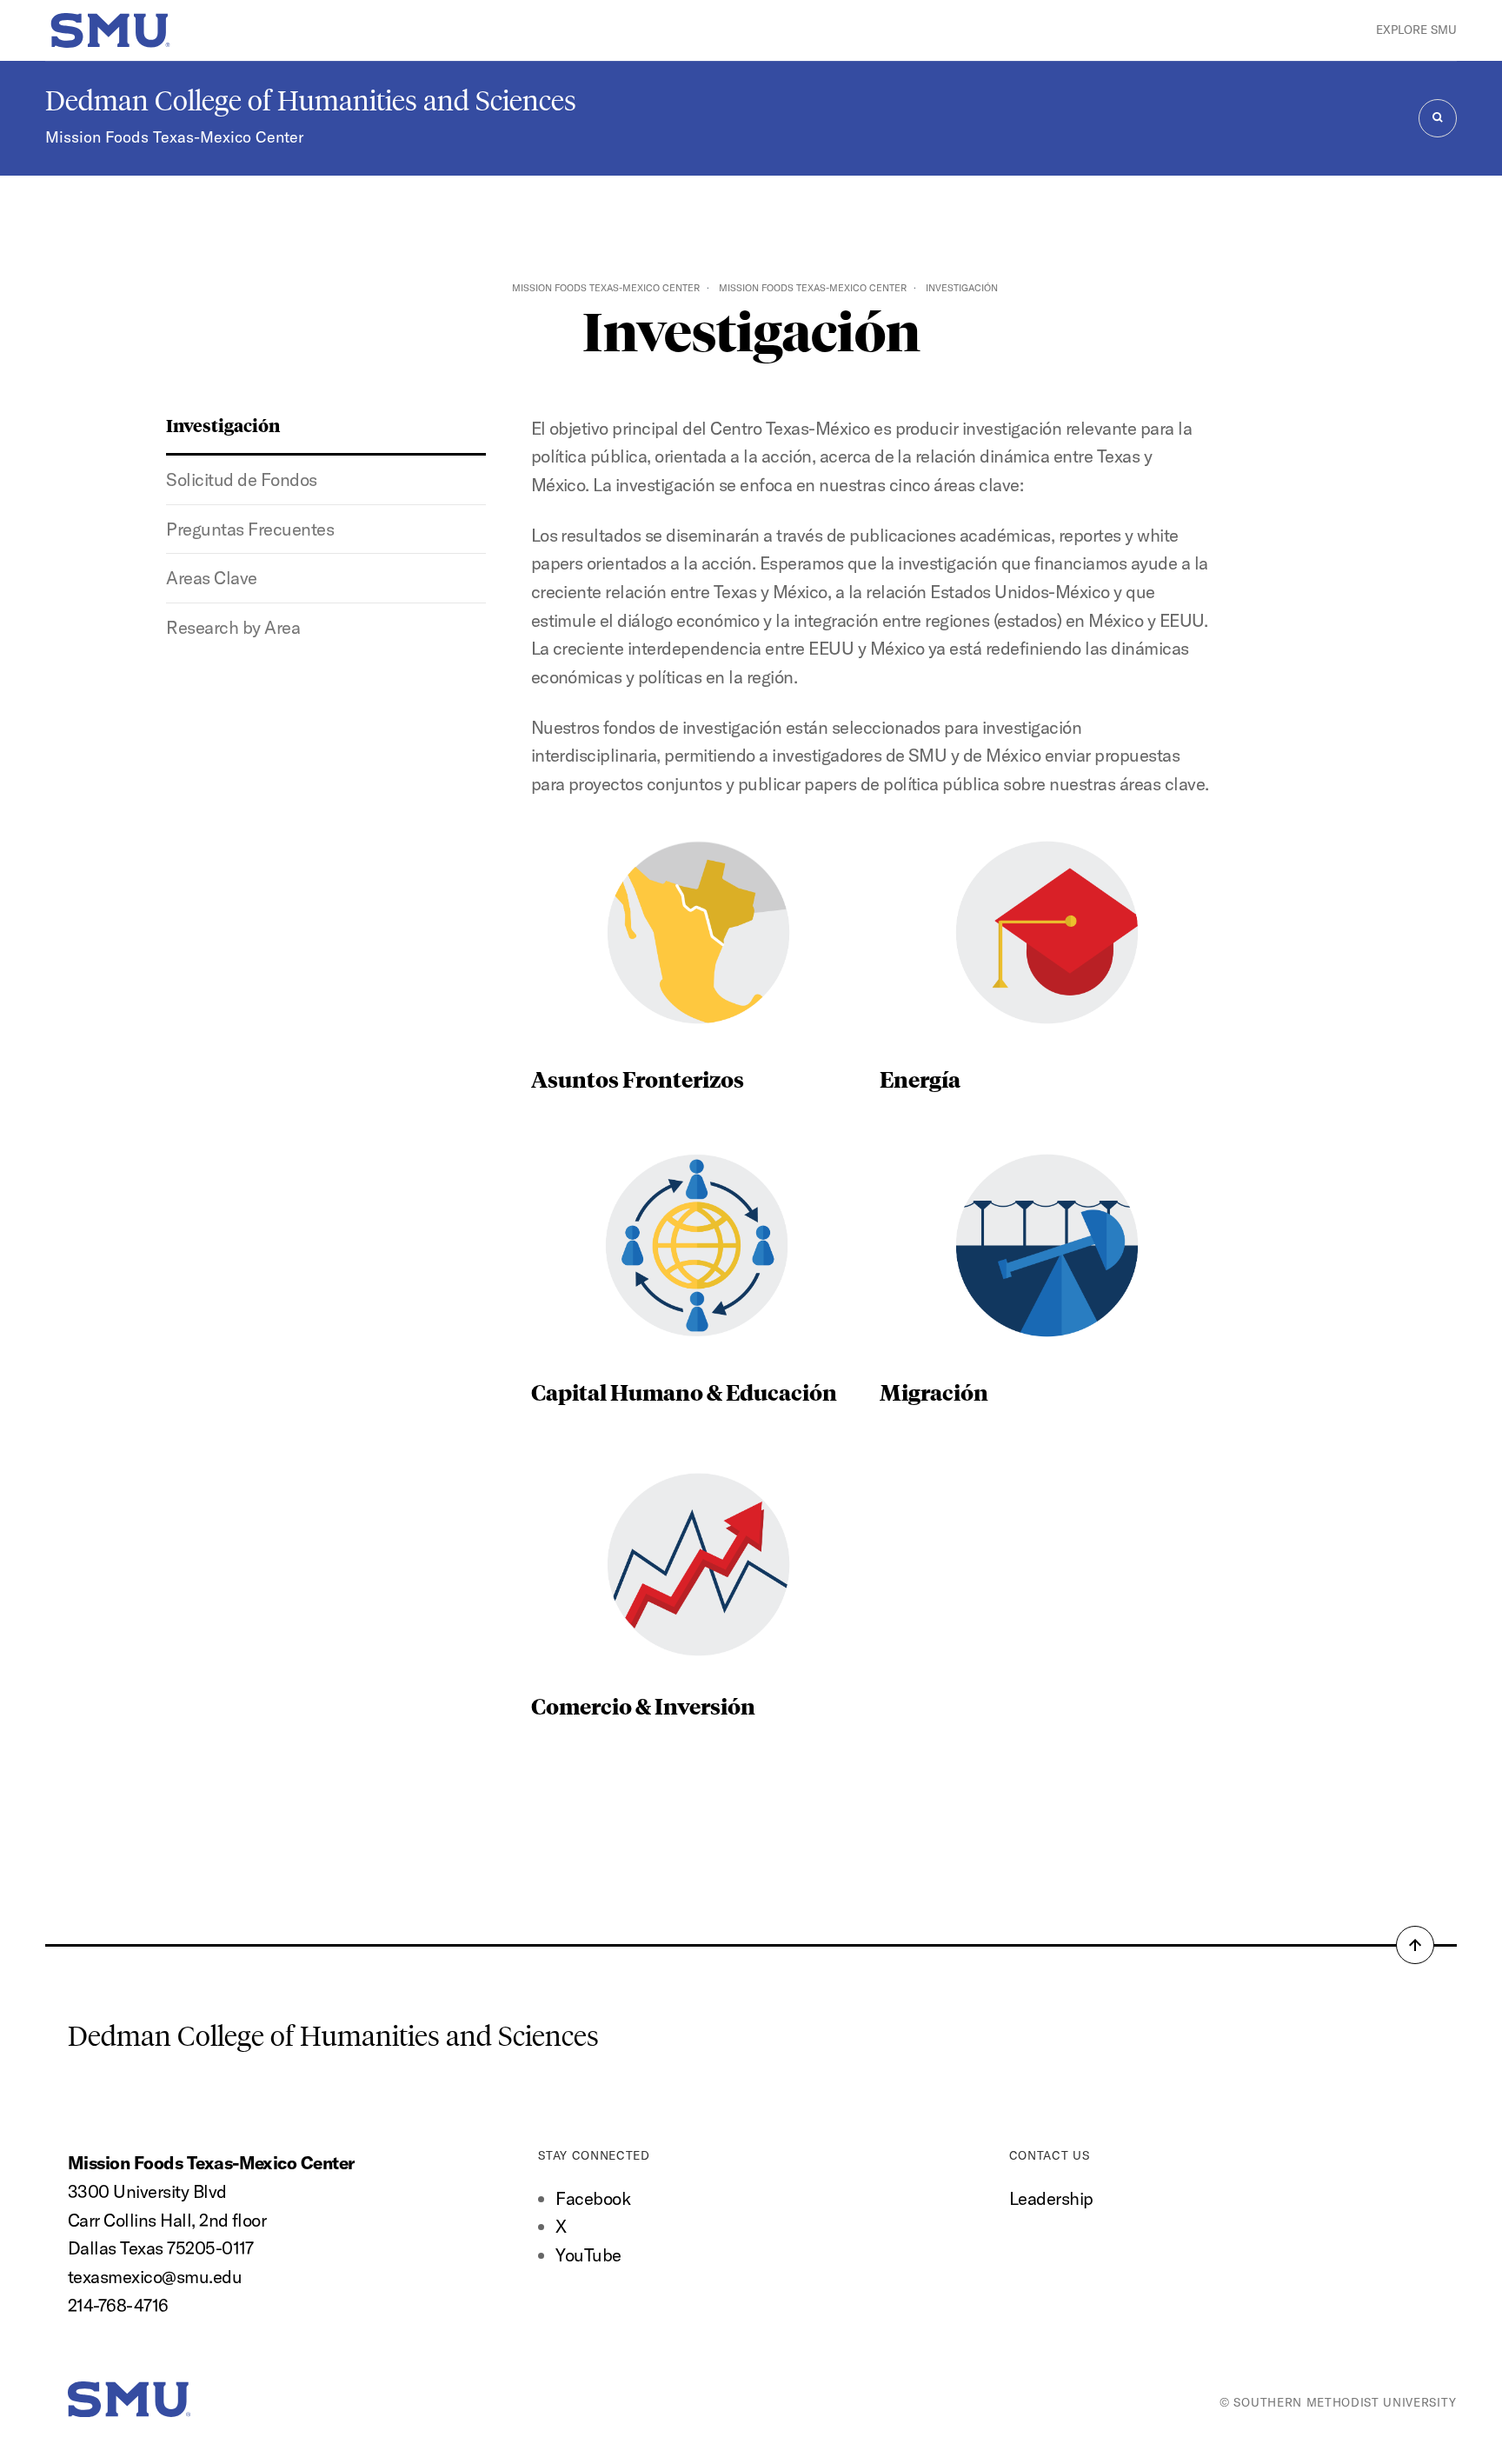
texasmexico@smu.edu (155, 2277)
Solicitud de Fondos (241, 479)
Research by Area (233, 627)
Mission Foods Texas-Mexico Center (174, 137)
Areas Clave (211, 578)
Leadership (1051, 2198)
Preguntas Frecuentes (250, 529)
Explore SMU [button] (1416, 30)
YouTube (588, 2255)
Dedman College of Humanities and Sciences (311, 101)
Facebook (593, 2198)
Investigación (223, 425)
